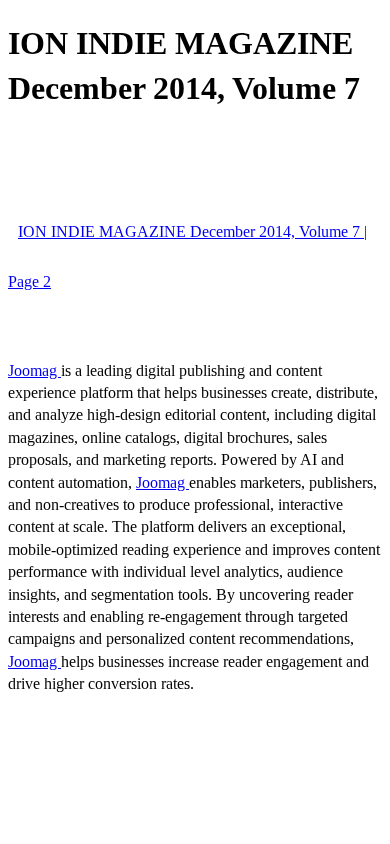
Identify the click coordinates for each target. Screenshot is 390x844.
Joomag (34, 370)
